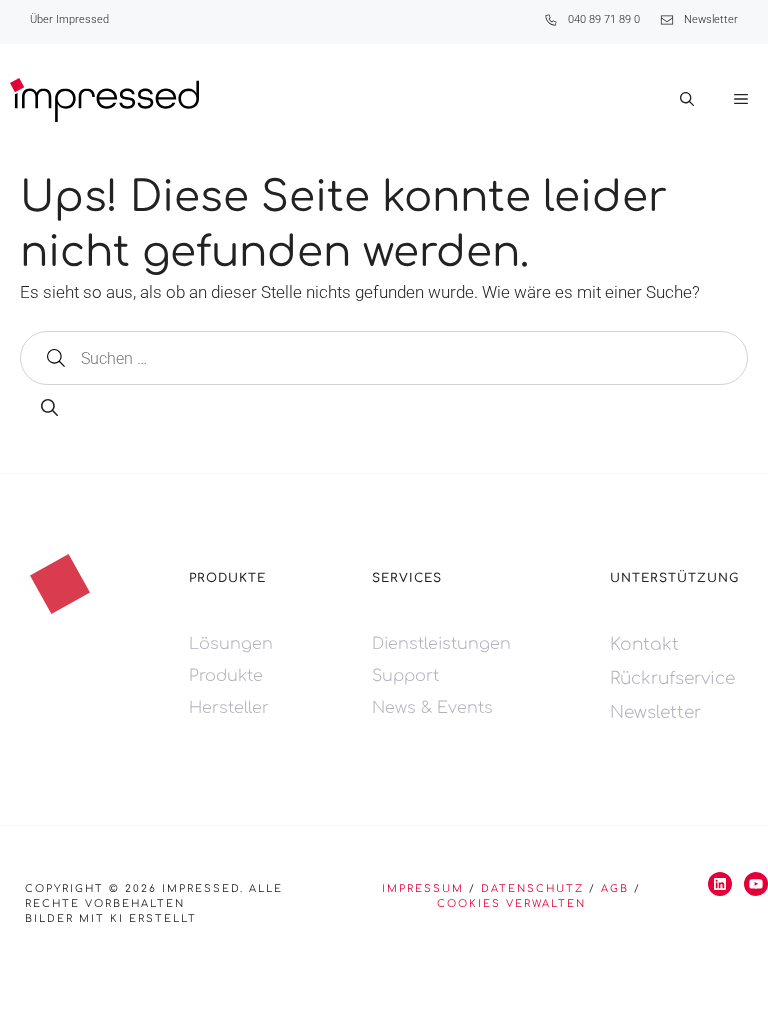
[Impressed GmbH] (104, 100)
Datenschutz (532, 888)
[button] (687, 100)
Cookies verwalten (511, 903)
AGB (615, 888)
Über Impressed (69, 19)
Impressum (423, 888)
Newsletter (711, 19)
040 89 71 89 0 (604, 19)
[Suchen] (49, 409)
